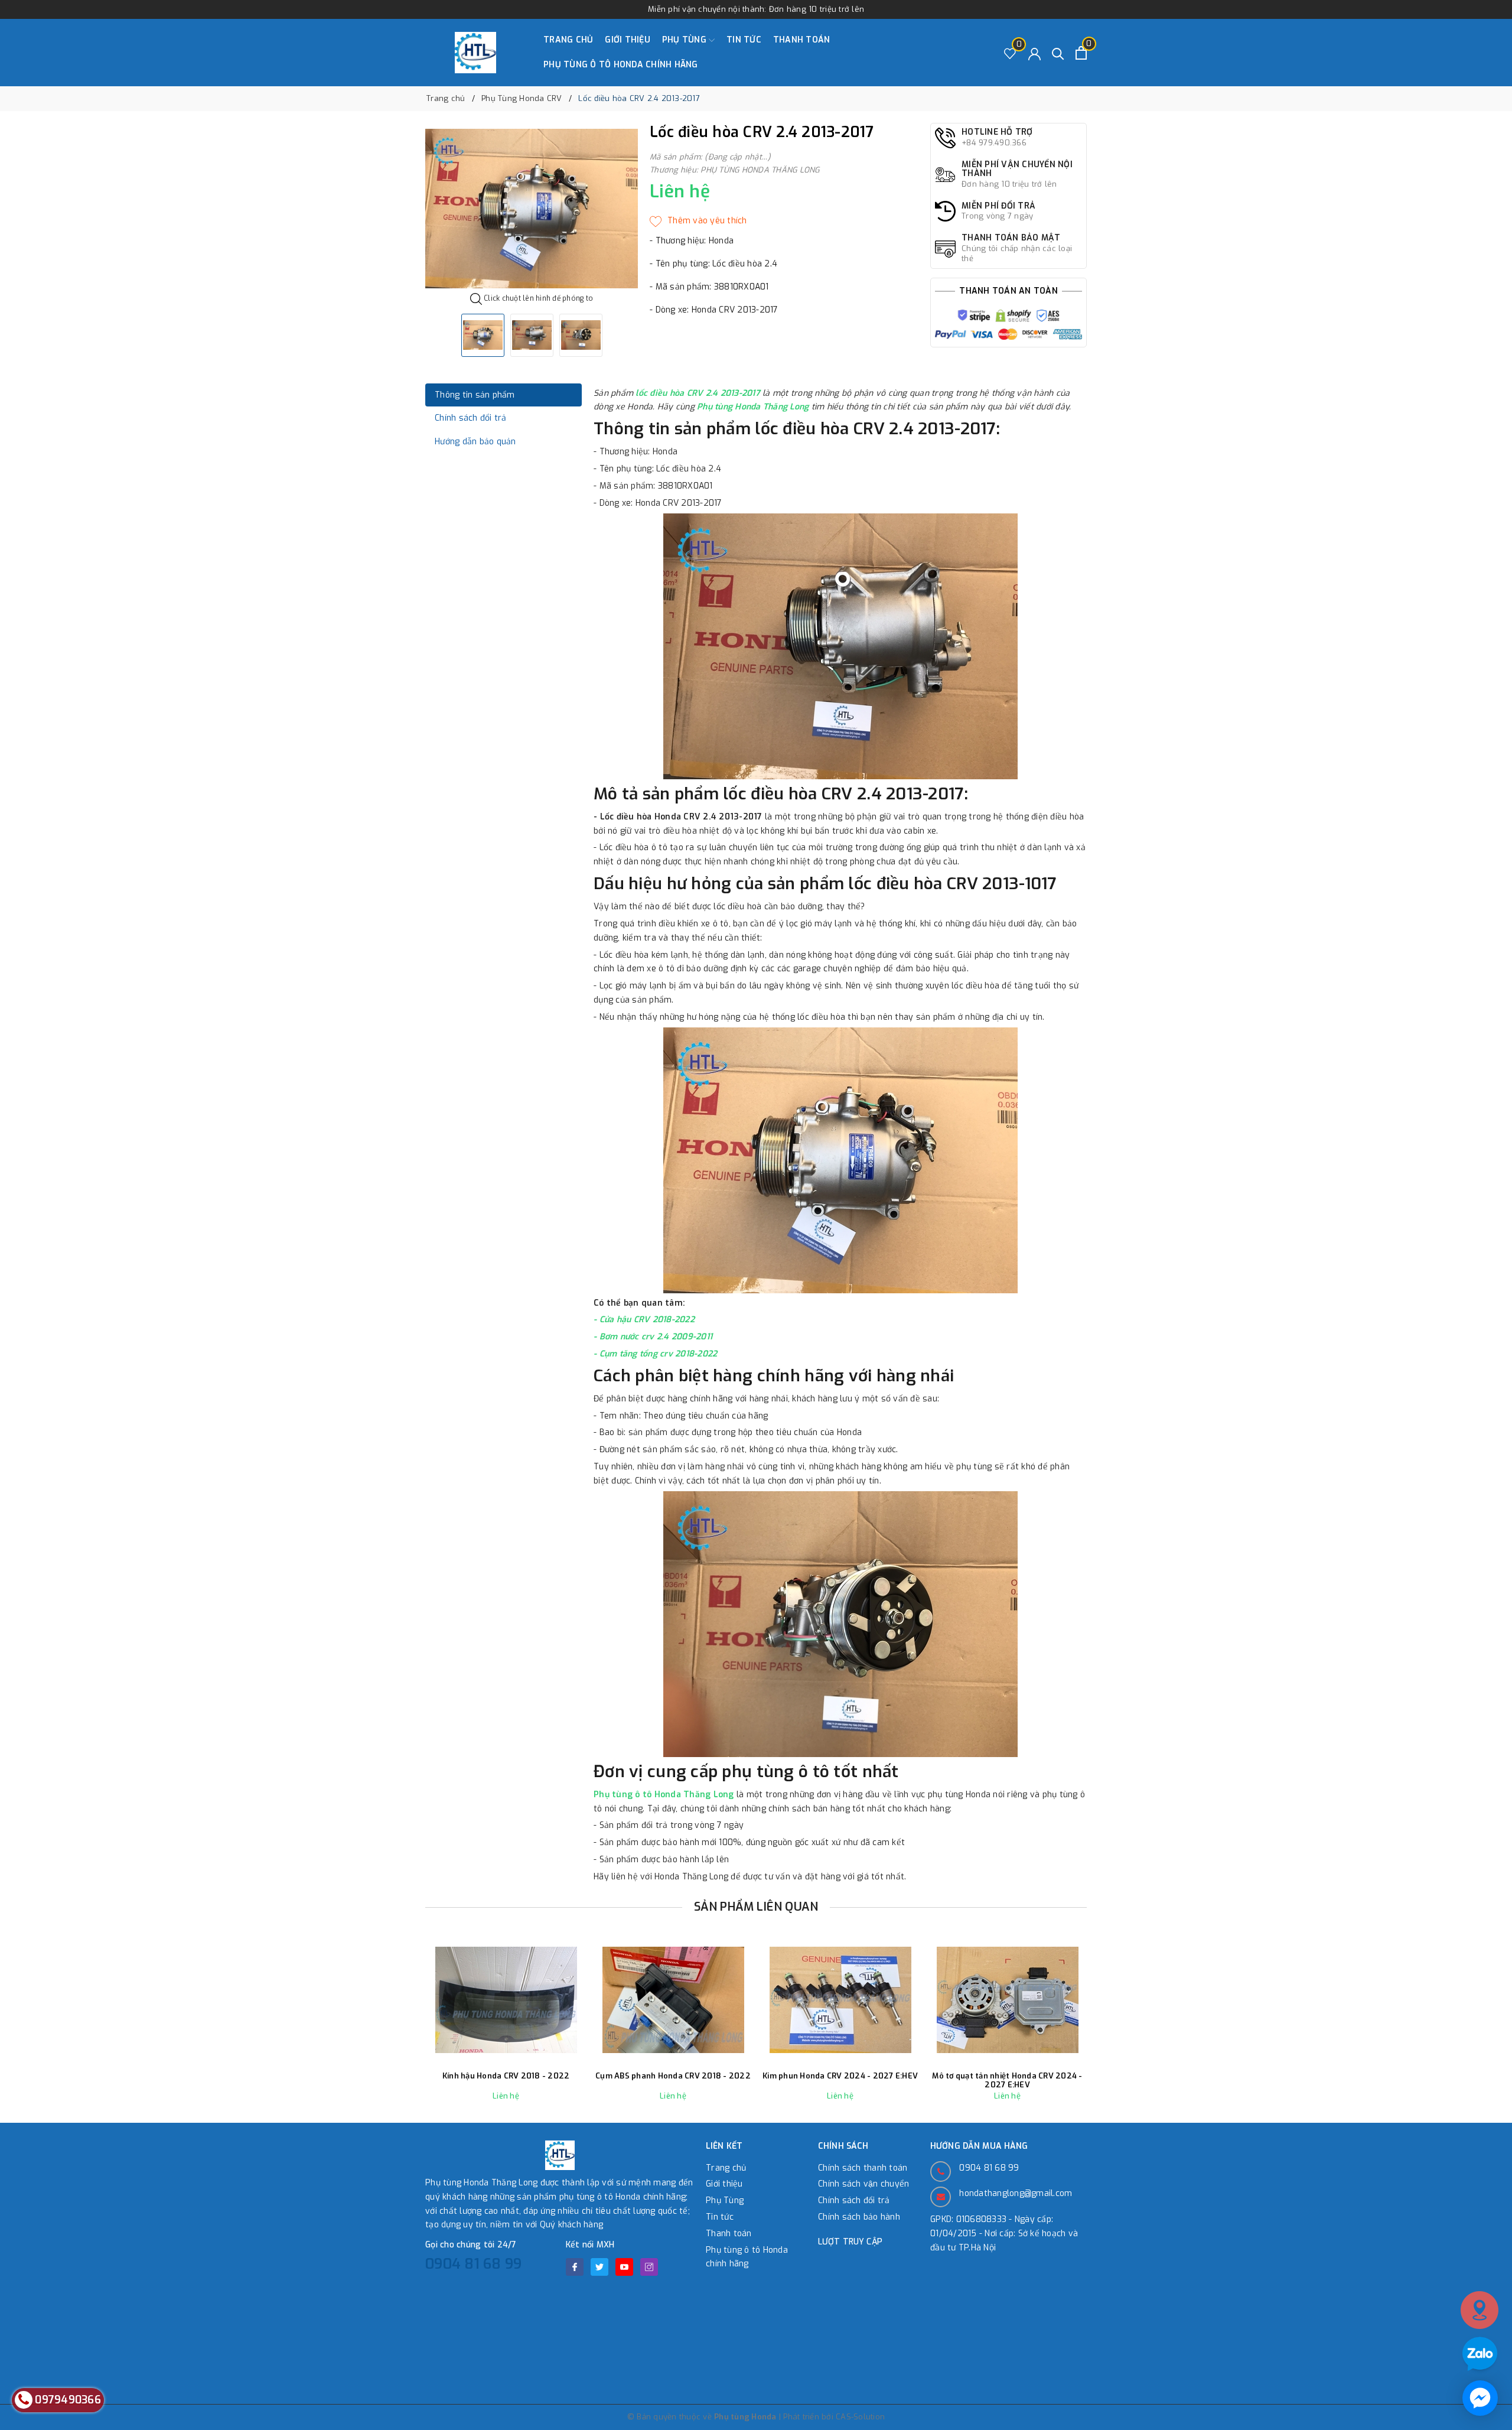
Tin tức (744, 40)
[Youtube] (624, 2267)
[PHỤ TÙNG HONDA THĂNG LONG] (475, 53)
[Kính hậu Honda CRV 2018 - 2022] (506, 2000)
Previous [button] (393, 2031)
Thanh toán (802, 40)
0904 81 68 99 (473, 2264)
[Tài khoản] (1034, 53)
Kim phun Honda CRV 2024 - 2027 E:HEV (840, 2076)
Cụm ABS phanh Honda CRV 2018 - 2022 (673, 2076)
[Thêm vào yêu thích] (698, 221)
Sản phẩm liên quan (756, 1907)
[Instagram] (649, 2267)
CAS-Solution (860, 2417)
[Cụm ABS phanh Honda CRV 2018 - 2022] (673, 2000)
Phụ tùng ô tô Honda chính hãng (621, 65)
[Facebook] (575, 2267)
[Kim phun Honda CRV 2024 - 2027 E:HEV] (840, 2000)
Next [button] (1119, 2031)
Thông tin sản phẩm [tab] (475, 395)
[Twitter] (599, 2267)
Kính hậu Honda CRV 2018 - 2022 (506, 2076)
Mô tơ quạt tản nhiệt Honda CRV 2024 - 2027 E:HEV (1007, 2081)
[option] (532, 209)
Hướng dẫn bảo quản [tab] (475, 442)
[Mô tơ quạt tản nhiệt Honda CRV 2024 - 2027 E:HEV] (1007, 2000)
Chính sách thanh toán (863, 2168)
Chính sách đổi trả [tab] (471, 418)
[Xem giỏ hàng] (1081, 53)
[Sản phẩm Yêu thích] (1010, 53)
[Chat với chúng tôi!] (1480, 2398)
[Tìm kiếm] (1058, 53)
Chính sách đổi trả (854, 2200)
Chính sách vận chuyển (863, 2184)
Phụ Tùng (685, 40)
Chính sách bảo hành (859, 2217)
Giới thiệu (628, 40)
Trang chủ (568, 40)
